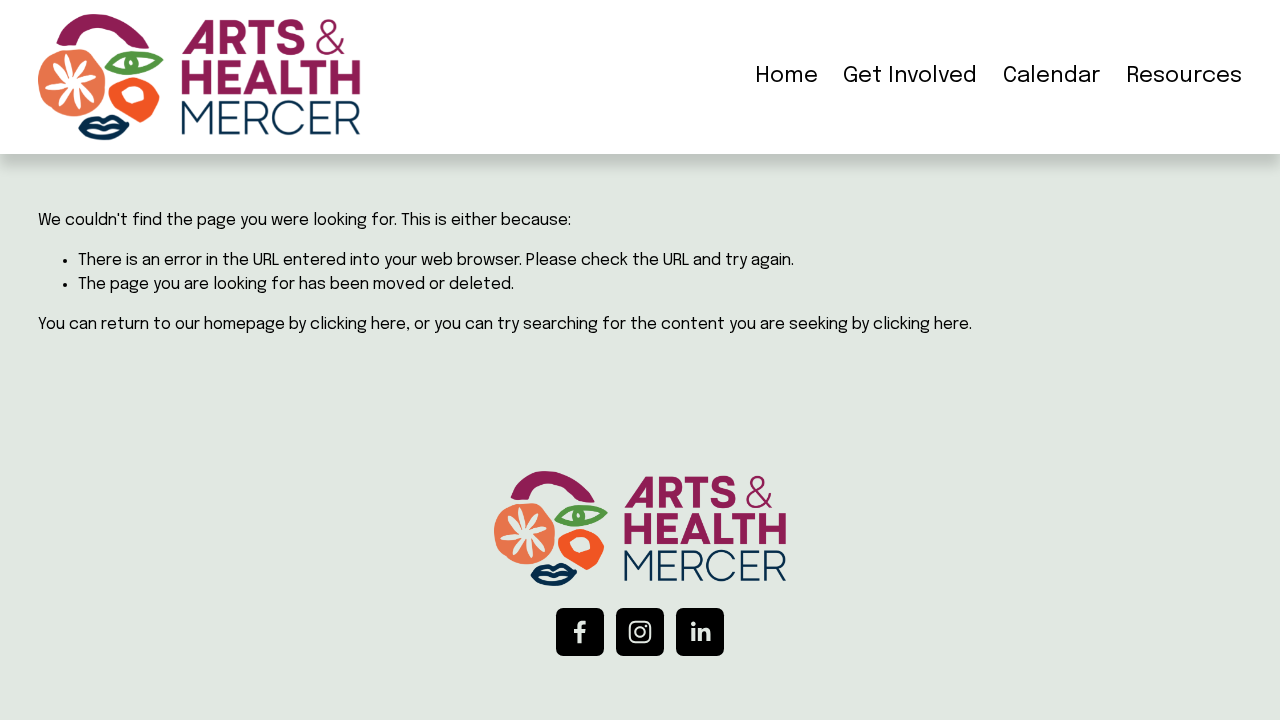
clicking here (358, 324)
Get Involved (910, 76)
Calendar (1051, 76)
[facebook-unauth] (580, 632)
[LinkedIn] (700, 632)
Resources (1184, 76)
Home (786, 76)
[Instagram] (640, 632)
